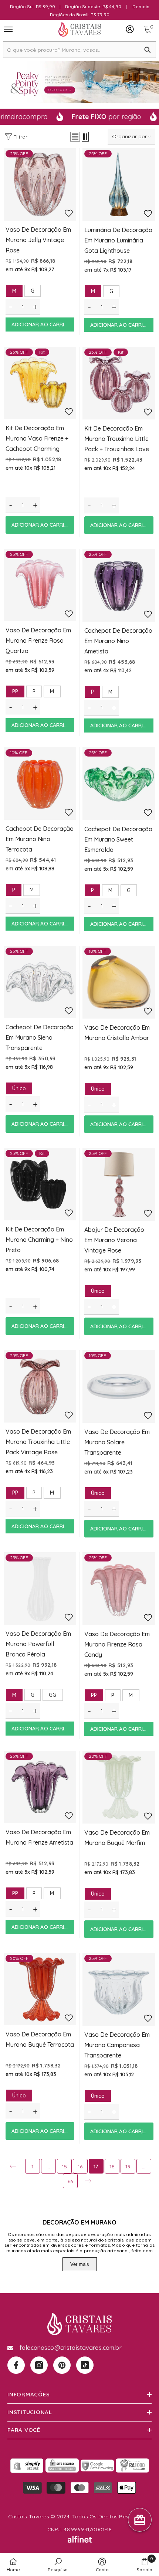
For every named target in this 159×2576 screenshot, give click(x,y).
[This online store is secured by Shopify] (27, 2465)
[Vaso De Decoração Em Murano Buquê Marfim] (119, 1787)
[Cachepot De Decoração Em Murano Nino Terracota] (40, 784)
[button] (75, 137)
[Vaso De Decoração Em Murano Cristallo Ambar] (119, 982)
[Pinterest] (62, 2365)
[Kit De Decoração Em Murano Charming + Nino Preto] (40, 1184)
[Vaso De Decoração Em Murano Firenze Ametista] (40, 1787)
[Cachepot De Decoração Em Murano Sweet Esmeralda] (119, 784)
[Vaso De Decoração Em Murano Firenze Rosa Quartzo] (40, 585)
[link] (58, 2565)
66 (70, 2181)
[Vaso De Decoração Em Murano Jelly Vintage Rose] (40, 184)
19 (128, 2167)
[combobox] (71, 50)
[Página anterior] (13, 2166)
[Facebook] (16, 2365)
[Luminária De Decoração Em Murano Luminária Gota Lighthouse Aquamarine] (119, 185)
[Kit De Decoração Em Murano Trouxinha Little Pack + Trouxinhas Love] (119, 383)
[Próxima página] (88, 2181)
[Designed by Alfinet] (79, 2539)
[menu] (8, 29)
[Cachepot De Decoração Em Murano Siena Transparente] (40, 982)
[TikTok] (85, 2365)
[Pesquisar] (79, 50)
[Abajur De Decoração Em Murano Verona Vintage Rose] (119, 1184)
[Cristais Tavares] (79, 82)
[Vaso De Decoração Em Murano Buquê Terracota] (40, 1989)
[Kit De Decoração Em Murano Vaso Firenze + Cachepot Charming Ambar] (40, 383)
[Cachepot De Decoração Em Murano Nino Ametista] (119, 585)
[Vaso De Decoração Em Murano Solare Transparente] (119, 1386)
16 (80, 2167)
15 (64, 2167)
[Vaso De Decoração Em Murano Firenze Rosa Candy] (119, 1589)
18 (112, 2167)
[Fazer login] (130, 29)
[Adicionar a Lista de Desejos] (69, 213)
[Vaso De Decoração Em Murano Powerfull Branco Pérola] (40, 1588)
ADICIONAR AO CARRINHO (43, 324)
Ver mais (80, 2264)
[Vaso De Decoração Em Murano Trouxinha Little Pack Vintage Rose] (40, 1386)
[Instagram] (39, 2365)
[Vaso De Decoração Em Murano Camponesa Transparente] (119, 1989)
